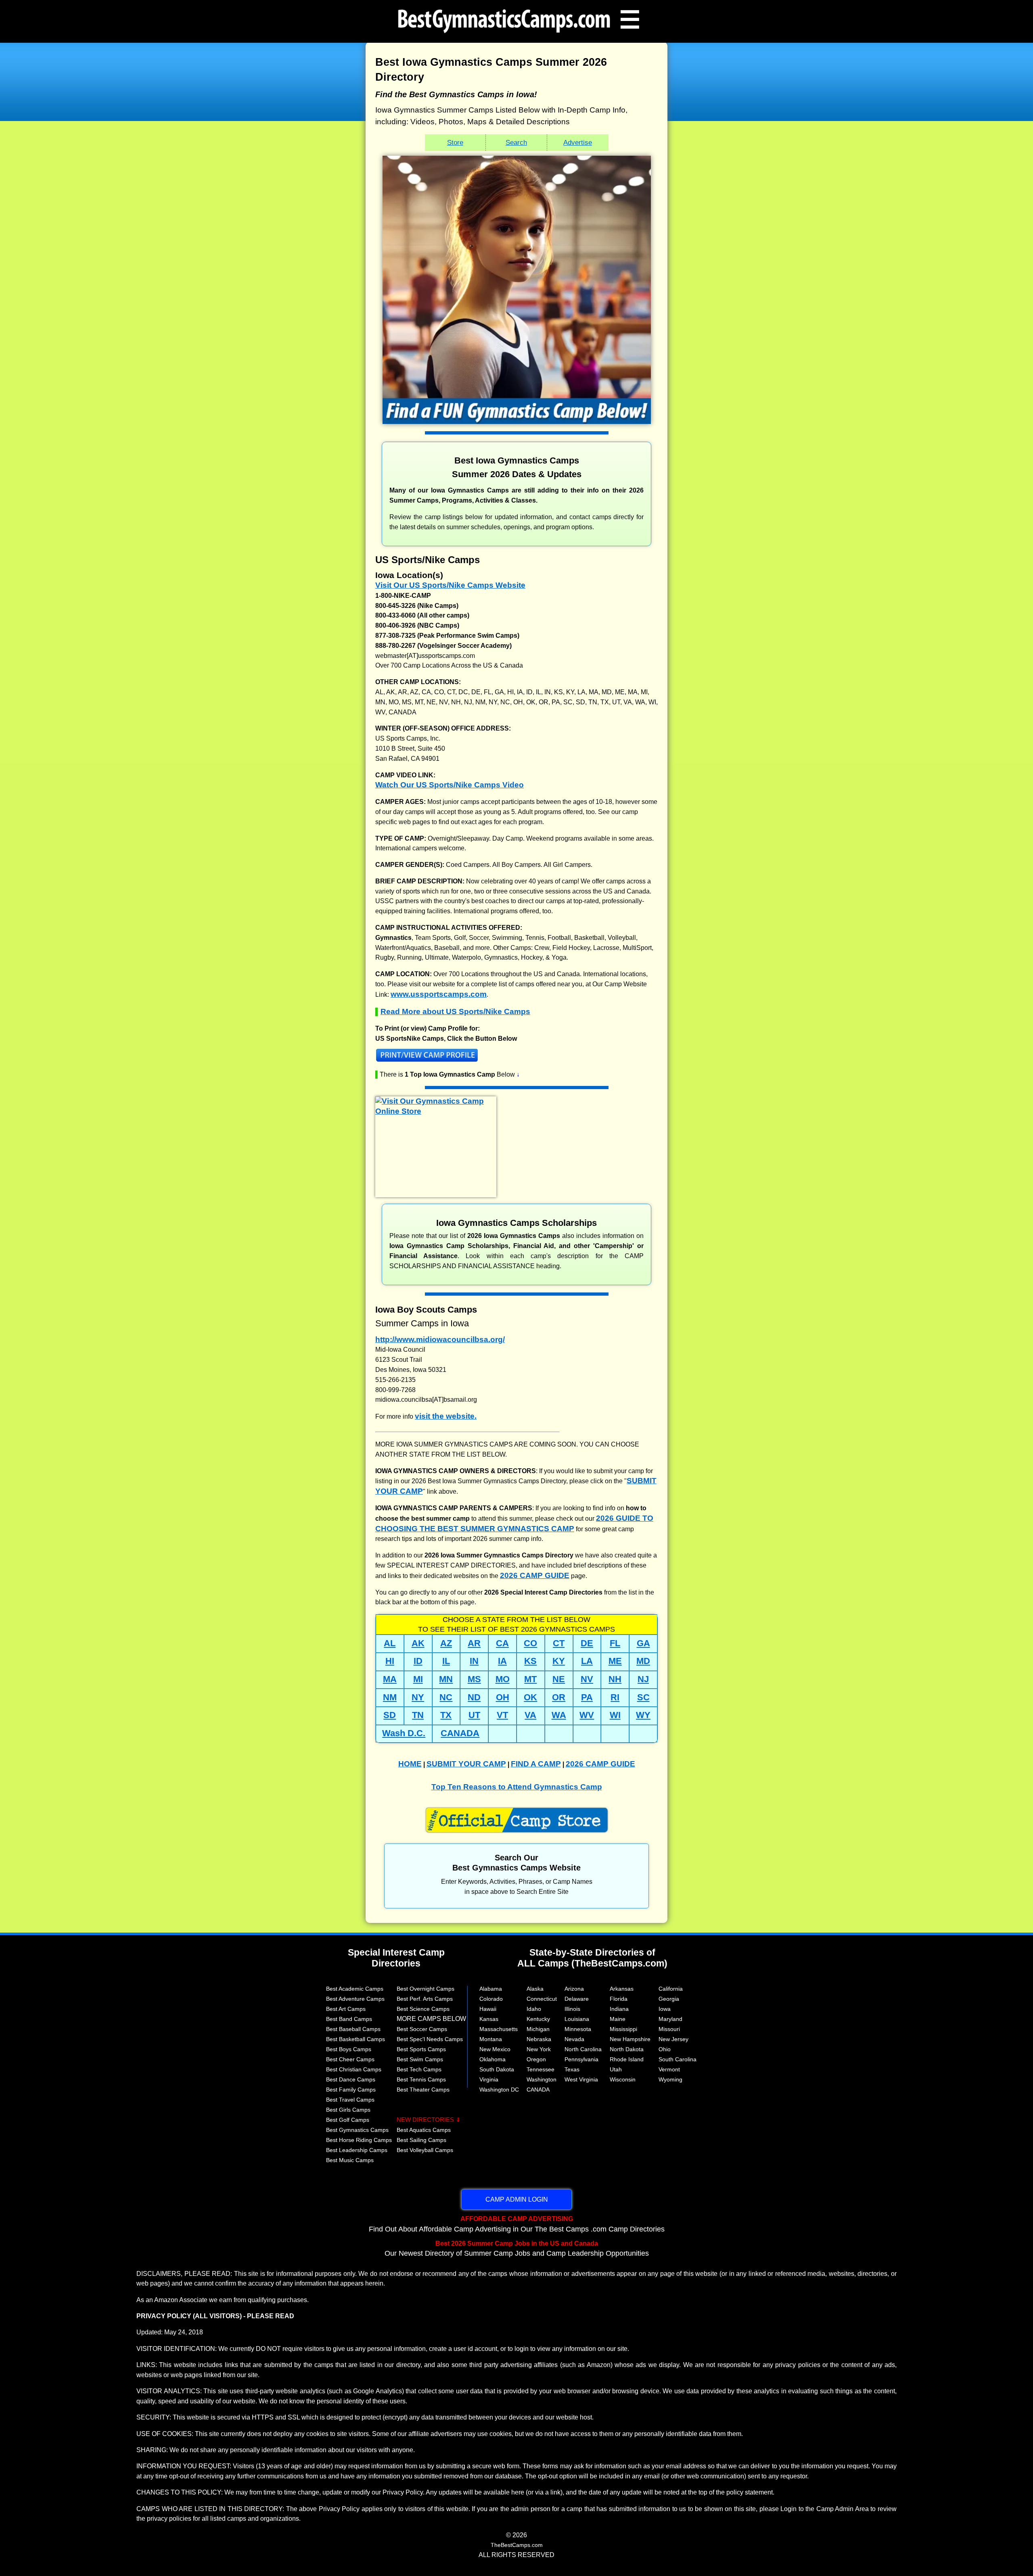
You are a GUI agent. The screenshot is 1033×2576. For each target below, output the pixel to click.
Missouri (669, 2029)
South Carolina (678, 2059)
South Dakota (497, 2069)
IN (474, 1661)
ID (418, 1661)
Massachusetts (499, 2029)
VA (530, 1715)
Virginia (489, 2079)
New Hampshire (630, 2039)
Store (455, 142)
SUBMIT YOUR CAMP (466, 1764)
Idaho (534, 2009)
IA (502, 1661)
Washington (542, 2079)
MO (503, 1679)
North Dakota (627, 2049)
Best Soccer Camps (422, 2029)
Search (516, 142)
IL (446, 1661)
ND (474, 1697)
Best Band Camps (349, 2019)
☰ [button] (630, 19)
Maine (618, 2019)
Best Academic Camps (355, 1989)
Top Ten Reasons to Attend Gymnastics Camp (517, 1787)
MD (643, 1661)
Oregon (536, 2059)
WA (559, 1715)
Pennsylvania (581, 2059)
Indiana (619, 2009)
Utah (616, 2069)
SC (643, 1697)
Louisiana (577, 2019)
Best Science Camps (423, 2009)
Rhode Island (627, 2059)
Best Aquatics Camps (424, 2130)
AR (474, 1643)
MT (530, 1679)
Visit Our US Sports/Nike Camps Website (450, 585)
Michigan (538, 2029)
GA (643, 1643)
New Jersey (673, 2039)
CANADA (460, 1733)
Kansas (489, 2019)
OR (559, 1697)
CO (530, 1643)
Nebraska (539, 2039)
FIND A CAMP (536, 1764)
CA (502, 1643)
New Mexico (495, 2049)
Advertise (578, 142)
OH (503, 1697)
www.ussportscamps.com (439, 994)
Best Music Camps (350, 2160)
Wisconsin (623, 2079)
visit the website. (446, 1416)
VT (502, 1715)
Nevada (574, 2039)
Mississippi (623, 2029)
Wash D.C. (404, 1733)
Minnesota (578, 2029)
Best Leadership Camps (357, 2150)
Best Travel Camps (350, 2100)
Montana (491, 2039)
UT (474, 1715)
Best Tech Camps (419, 2069)
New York (539, 2049)
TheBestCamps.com (517, 2545)
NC (446, 1697)
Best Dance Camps (351, 2079)
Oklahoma (492, 2059)
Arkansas (622, 1989)
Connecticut (542, 1999)
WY (643, 1715)
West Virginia (581, 2079)
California (671, 1989)
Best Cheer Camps (350, 2059)
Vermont (669, 2069)
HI (390, 1661)
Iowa (665, 2009)
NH (615, 1679)
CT (559, 1643)
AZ (446, 1643)
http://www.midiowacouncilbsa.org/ (440, 1339)
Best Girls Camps (348, 2110)
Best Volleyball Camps (425, 2150)
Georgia (669, 1999)
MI (418, 1679)
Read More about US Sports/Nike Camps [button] (455, 1011)
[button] (516, 1057)
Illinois (572, 2009)
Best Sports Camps (421, 2049)
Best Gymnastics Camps (357, 2130)
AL (390, 1643)
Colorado (491, 1999)
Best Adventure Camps (355, 1999)
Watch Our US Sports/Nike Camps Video (450, 785)
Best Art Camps (346, 2009)
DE (587, 1643)
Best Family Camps (351, 2090)
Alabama (491, 1989)
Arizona (574, 1989)
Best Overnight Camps (426, 1989)
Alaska (535, 1989)
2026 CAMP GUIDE (535, 1575)
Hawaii (488, 2009)
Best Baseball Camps (353, 2029)
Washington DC (499, 2090)
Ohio (665, 2049)
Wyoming (670, 2079)
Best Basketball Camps (355, 2039)
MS (474, 1679)
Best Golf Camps (348, 2120)
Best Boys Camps (349, 2049)
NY (418, 1697)
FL (615, 1643)
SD (390, 1715)
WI (615, 1715)
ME (615, 1661)
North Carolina (583, 2049)
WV (587, 1715)
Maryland (670, 2019)
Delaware (577, 1999)
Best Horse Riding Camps (359, 2140)
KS (530, 1661)
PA (587, 1697)
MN (446, 1679)
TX (446, 1715)
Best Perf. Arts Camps (425, 1999)
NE (559, 1679)
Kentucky (538, 2019)
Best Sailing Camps (421, 2140)
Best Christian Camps (354, 2069)
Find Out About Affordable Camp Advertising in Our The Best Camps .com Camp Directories (517, 2224)
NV (587, 1679)
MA (390, 1679)
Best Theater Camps (423, 2090)
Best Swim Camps (420, 2059)
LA (587, 1661)
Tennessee (541, 2069)
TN (418, 1715)
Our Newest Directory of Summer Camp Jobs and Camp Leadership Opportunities (517, 2248)
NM (390, 1697)
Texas (572, 2069)
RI (615, 1697)
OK (530, 1697)
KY (559, 1661)
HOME (410, 1764)
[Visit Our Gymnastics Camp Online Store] (436, 1111)
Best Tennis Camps (421, 2079)
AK (418, 1643)
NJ (643, 1679)
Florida (619, 1999)
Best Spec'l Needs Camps (430, 2039)
